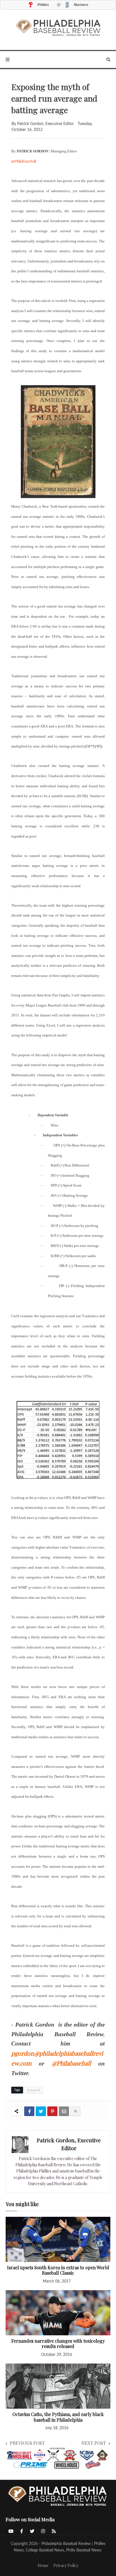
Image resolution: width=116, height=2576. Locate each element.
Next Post (94, 2443)
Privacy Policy (66, 2565)
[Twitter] (41, 2111)
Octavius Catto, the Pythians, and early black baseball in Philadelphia (58, 2417)
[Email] (64, 2111)
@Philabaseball (24, 161)
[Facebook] (29, 2111)
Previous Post (27, 2443)
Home (43, 2565)
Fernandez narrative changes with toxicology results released (58, 2344)
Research (34, 2090)
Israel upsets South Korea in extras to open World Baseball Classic (58, 2270)
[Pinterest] (52, 2111)
